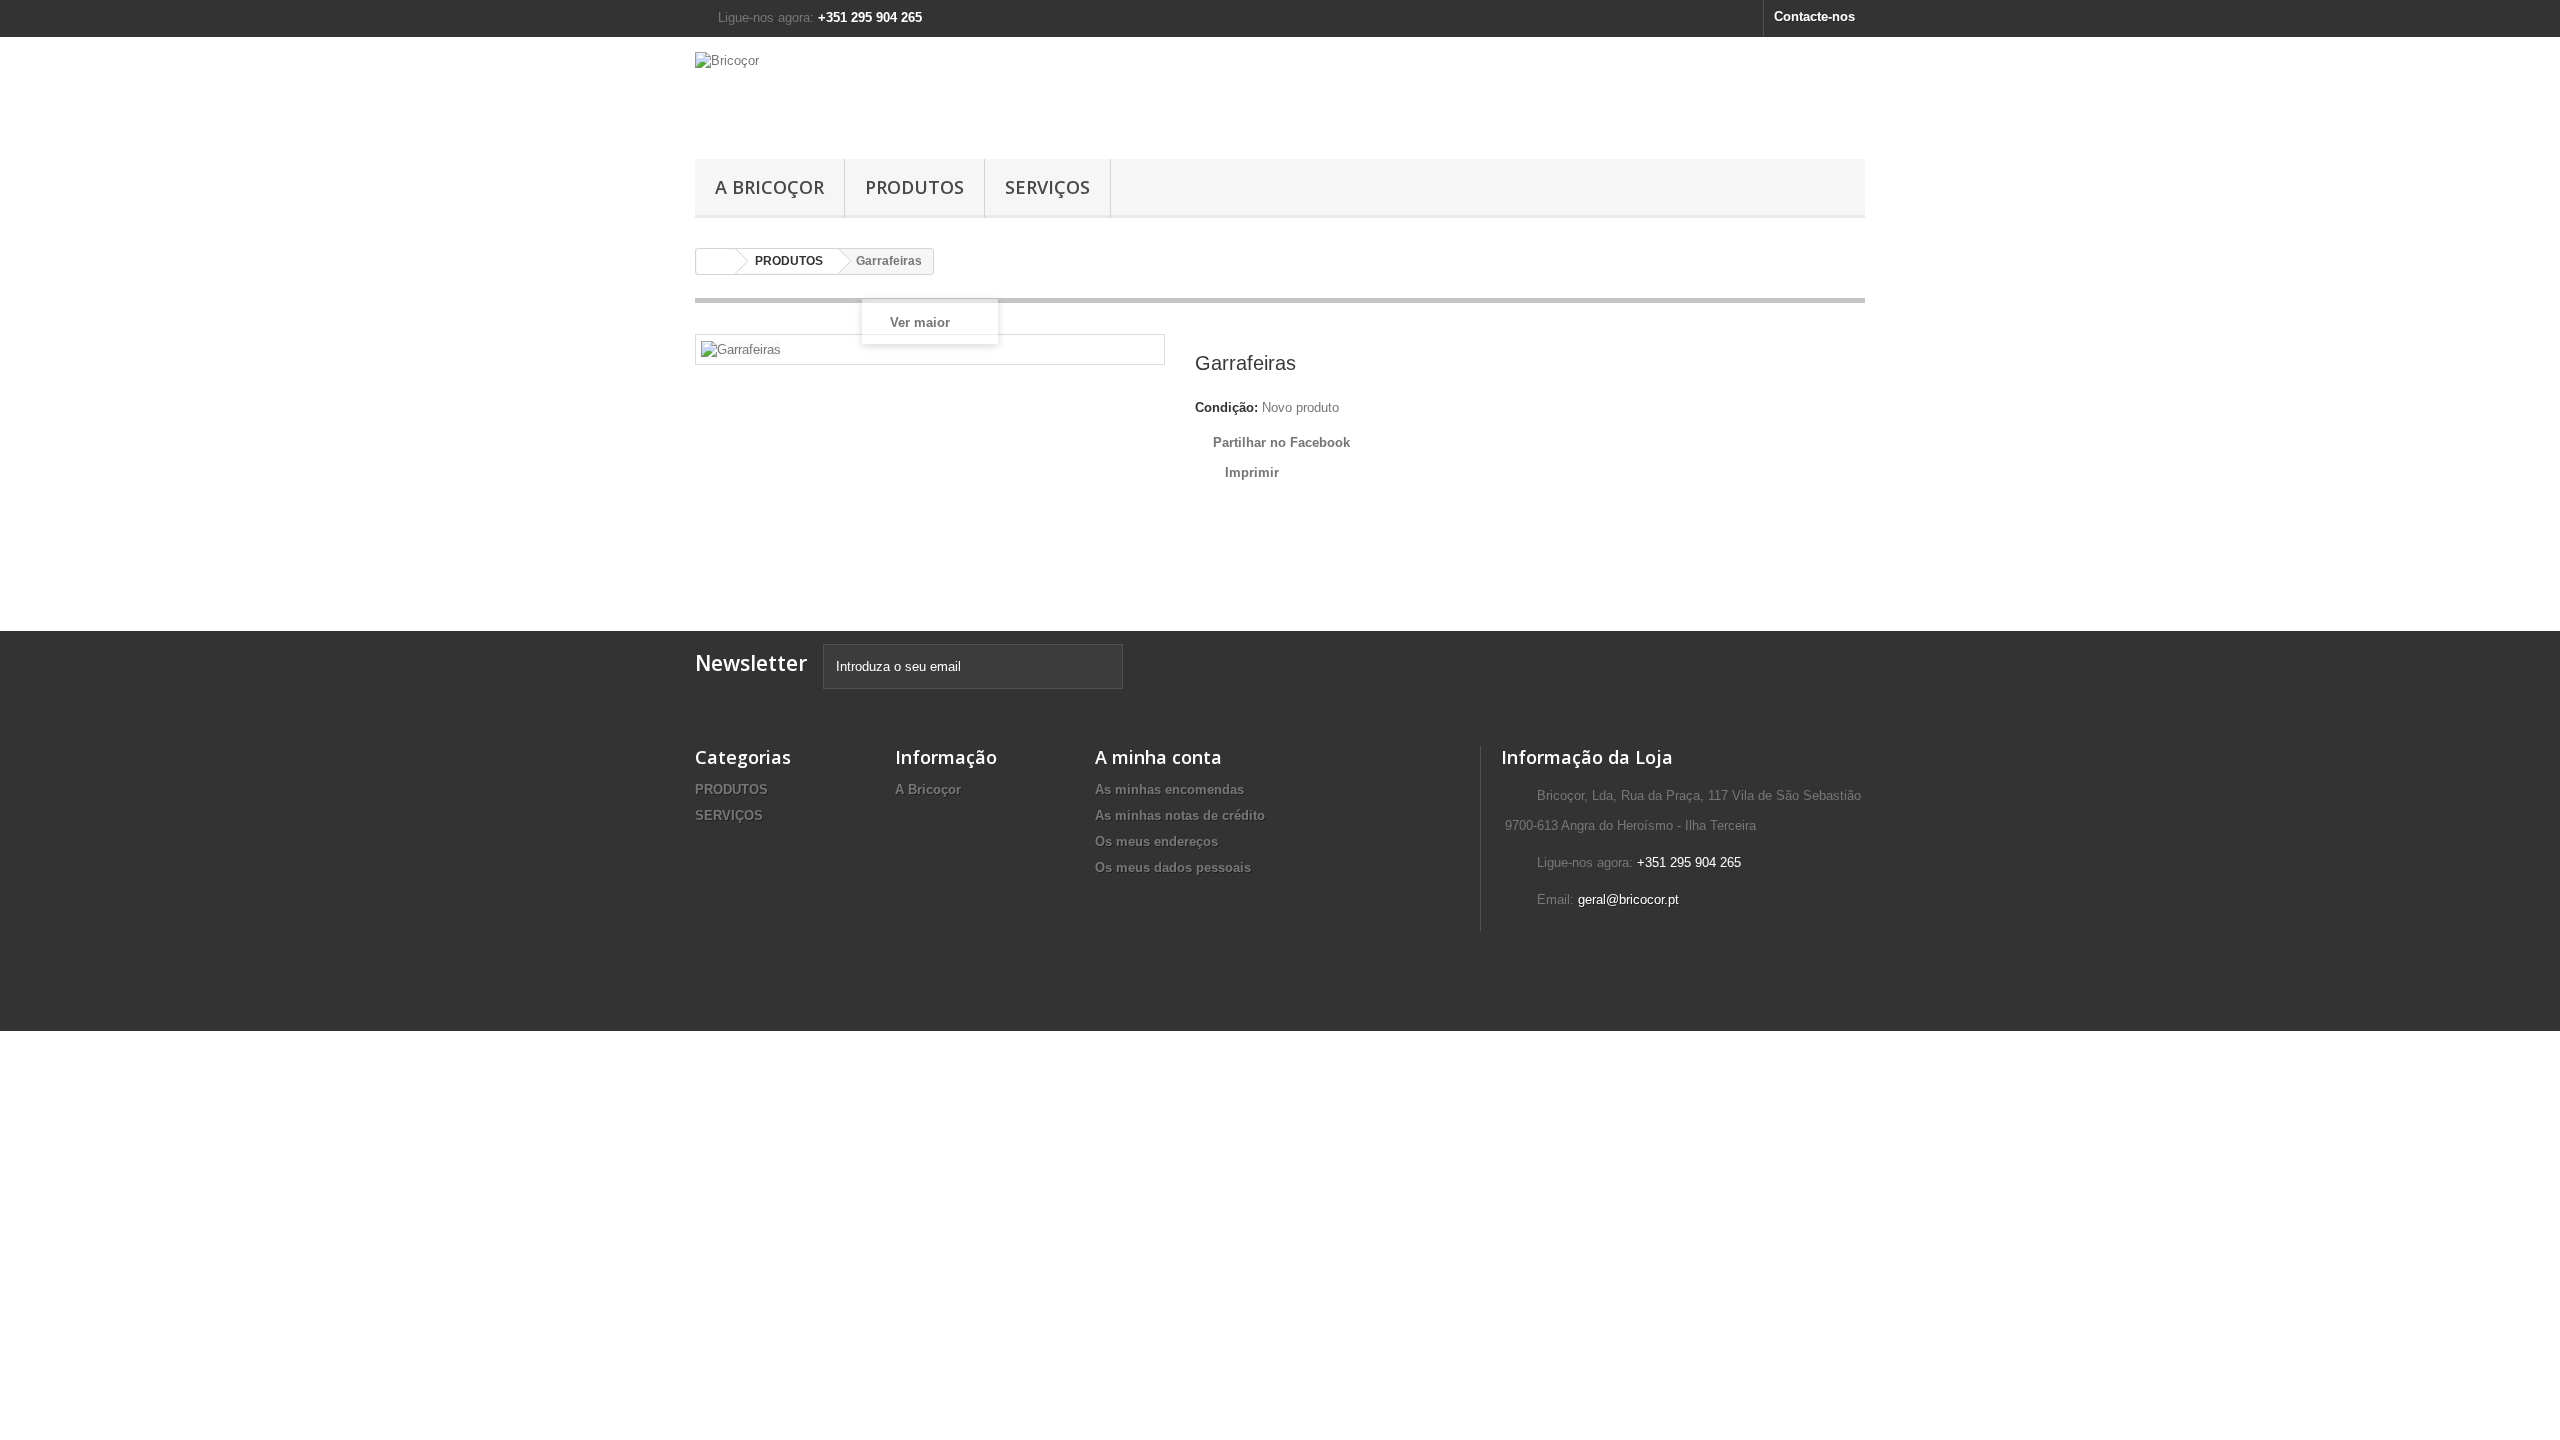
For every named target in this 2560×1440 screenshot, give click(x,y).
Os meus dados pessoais (1173, 867)
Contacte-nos (1814, 16)
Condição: (1226, 407)
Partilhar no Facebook (1281, 442)
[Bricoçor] (880, 93)
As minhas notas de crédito (1180, 815)
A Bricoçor (769, 187)
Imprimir (1252, 472)
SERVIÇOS (1047, 187)
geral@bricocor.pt (1628, 899)
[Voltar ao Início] (716, 261)
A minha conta (1158, 757)
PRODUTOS (914, 187)
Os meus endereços (1156, 841)
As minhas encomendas (1169, 789)
